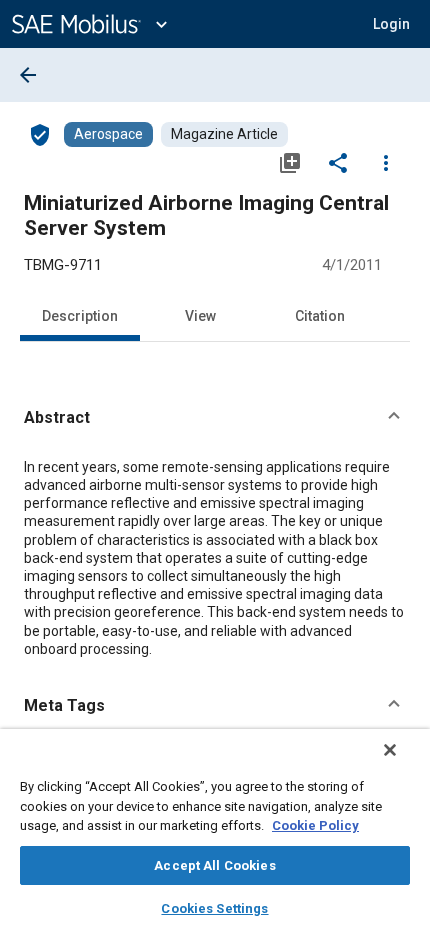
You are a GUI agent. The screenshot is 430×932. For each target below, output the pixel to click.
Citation (320, 316)
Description (80, 316)
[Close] (390, 750)
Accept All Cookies (214, 865)
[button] (215, 418)
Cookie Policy (315, 825)
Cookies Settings (214, 908)
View (200, 316)
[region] (215, 830)
